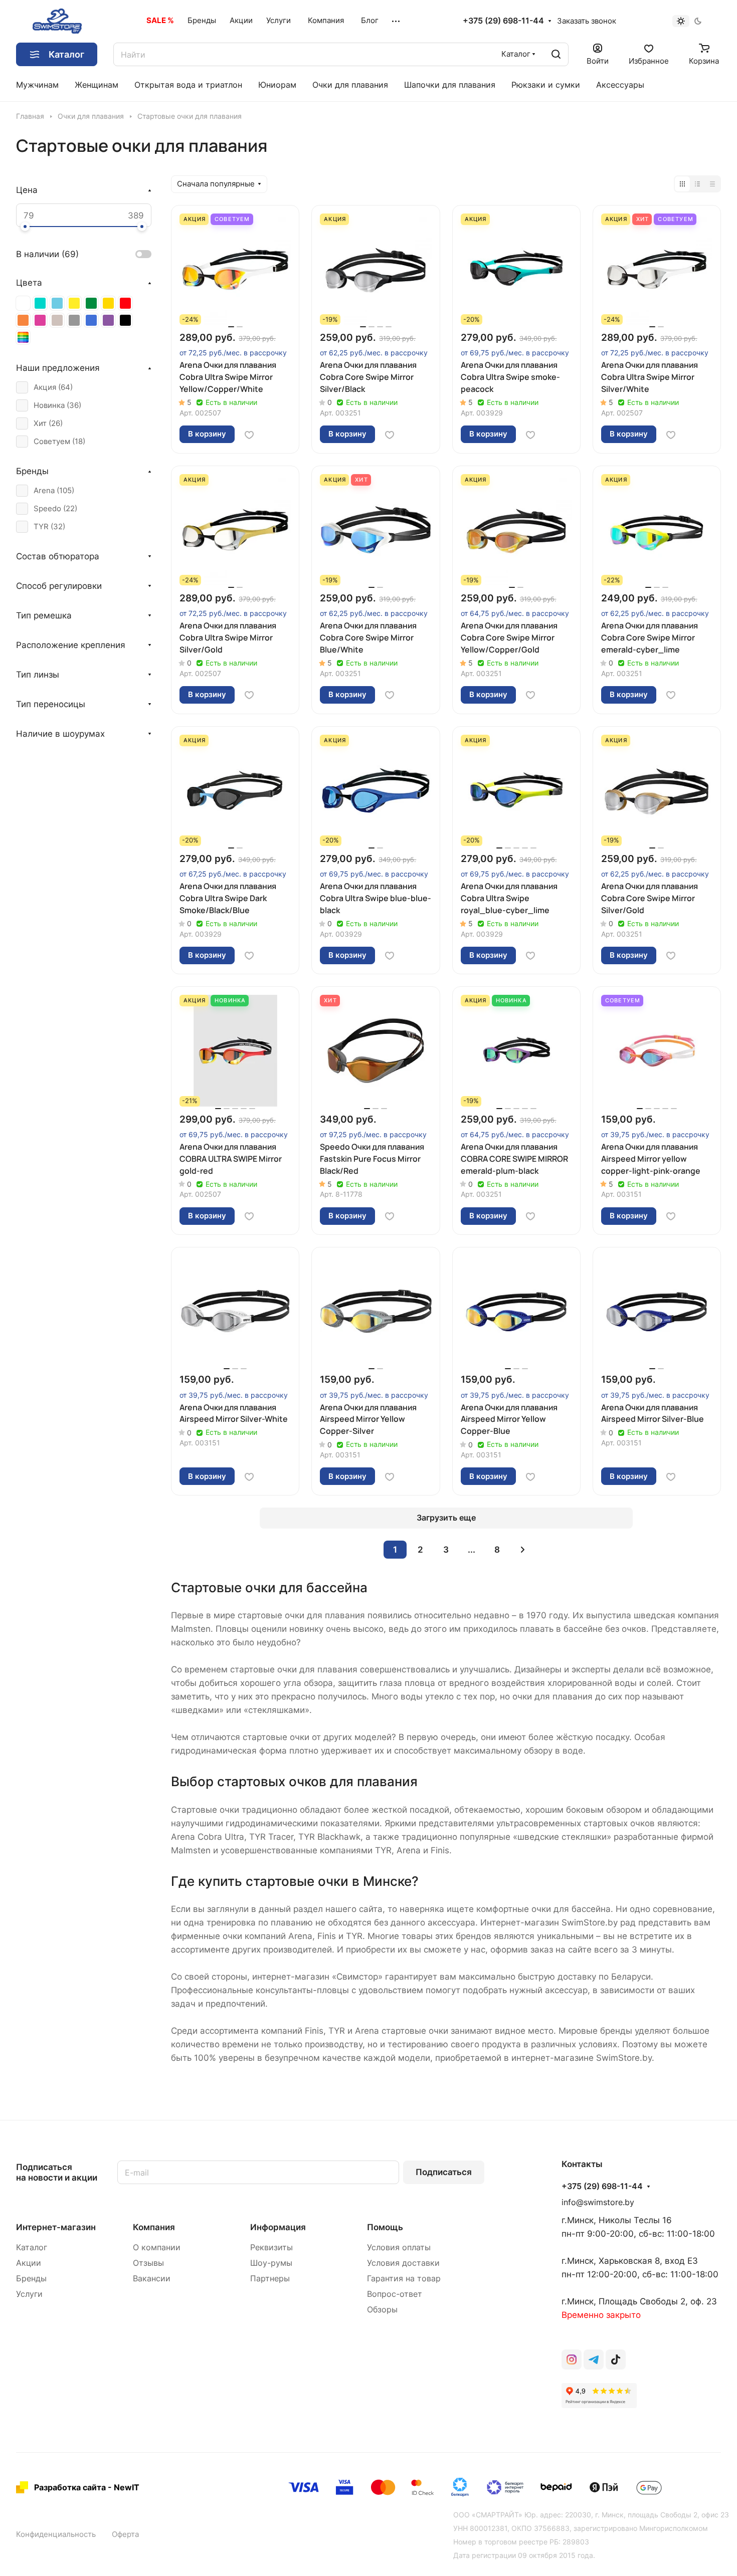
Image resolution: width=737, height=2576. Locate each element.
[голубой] (57, 303)
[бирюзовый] (40, 303)
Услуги (29, 2294)
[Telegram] (594, 2359)
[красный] (125, 303)
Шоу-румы (271, 2263)
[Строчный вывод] (697, 184)
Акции (29, 2263)
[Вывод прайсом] (712, 184)
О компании (157, 2247)
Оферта (125, 2534)
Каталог (32, 2247)
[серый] (74, 320)
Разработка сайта (70, 2487)
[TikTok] (616, 2359)
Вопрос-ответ (395, 2294)
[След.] (523, 1550)
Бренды (31, 2279)
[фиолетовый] (108, 320)
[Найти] (556, 54)
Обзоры (382, 2310)
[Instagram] (572, 2359)
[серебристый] (57, 320)
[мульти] (23, 337)
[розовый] (40, 320)
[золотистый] (108, 303)
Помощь (385, 2227)
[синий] (91, 320)
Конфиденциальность (56, 2534)
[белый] (23, 303)
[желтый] (74, 303)
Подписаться (444, 2172)
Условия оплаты (399, 2247)
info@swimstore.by (598, 2202)
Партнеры (270, 2279)
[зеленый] (91, 303)
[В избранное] (249, 435)
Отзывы (148, 2263)
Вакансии (152, 2279)
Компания (154, 2227)
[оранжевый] (23, 320)
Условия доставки (403, 2263)
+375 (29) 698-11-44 (503, 21)
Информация (278, 2227)
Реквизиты (271, 2247)
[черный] (125, 320)
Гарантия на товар (404, 2279)
